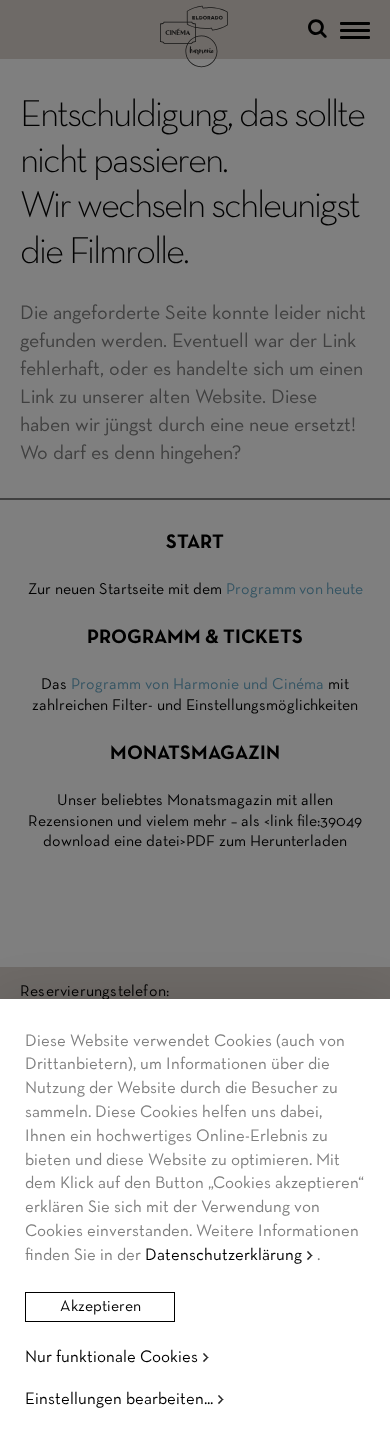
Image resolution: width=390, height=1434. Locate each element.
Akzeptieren (100, 1307)
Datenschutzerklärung (223, 1255)
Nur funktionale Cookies (111, 1357)
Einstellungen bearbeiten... (119, 1399)
